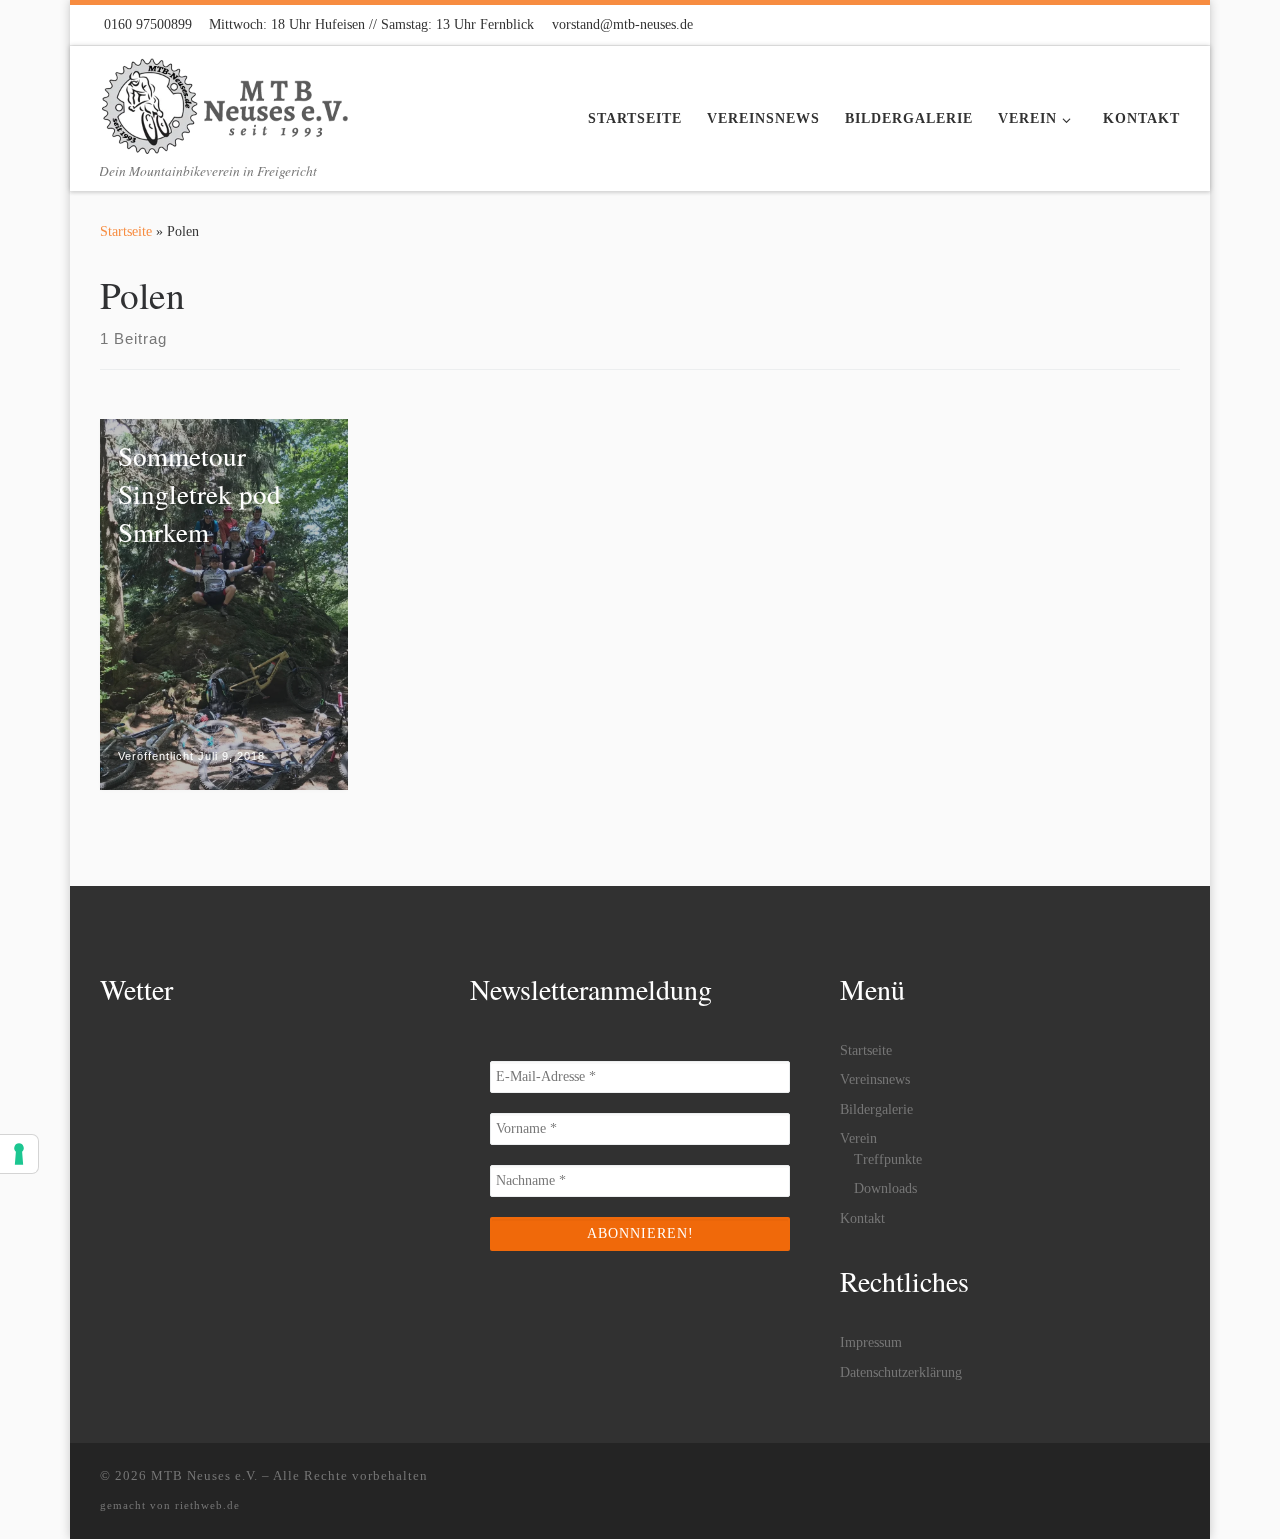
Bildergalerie (876, 1109)
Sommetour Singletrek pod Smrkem (199, 493)
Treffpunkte (888, 1159)
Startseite (126, 231)
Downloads (885, 1188)
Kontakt (862, 1218)
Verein (858, 1138)
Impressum (871, 1342)
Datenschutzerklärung (901, 1372)
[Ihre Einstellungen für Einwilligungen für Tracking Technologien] (19, 1154)
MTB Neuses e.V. (204, 1475)
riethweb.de (207, 1505)
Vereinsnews (875, 1079)
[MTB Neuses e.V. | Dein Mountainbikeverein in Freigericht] (225, 100)
